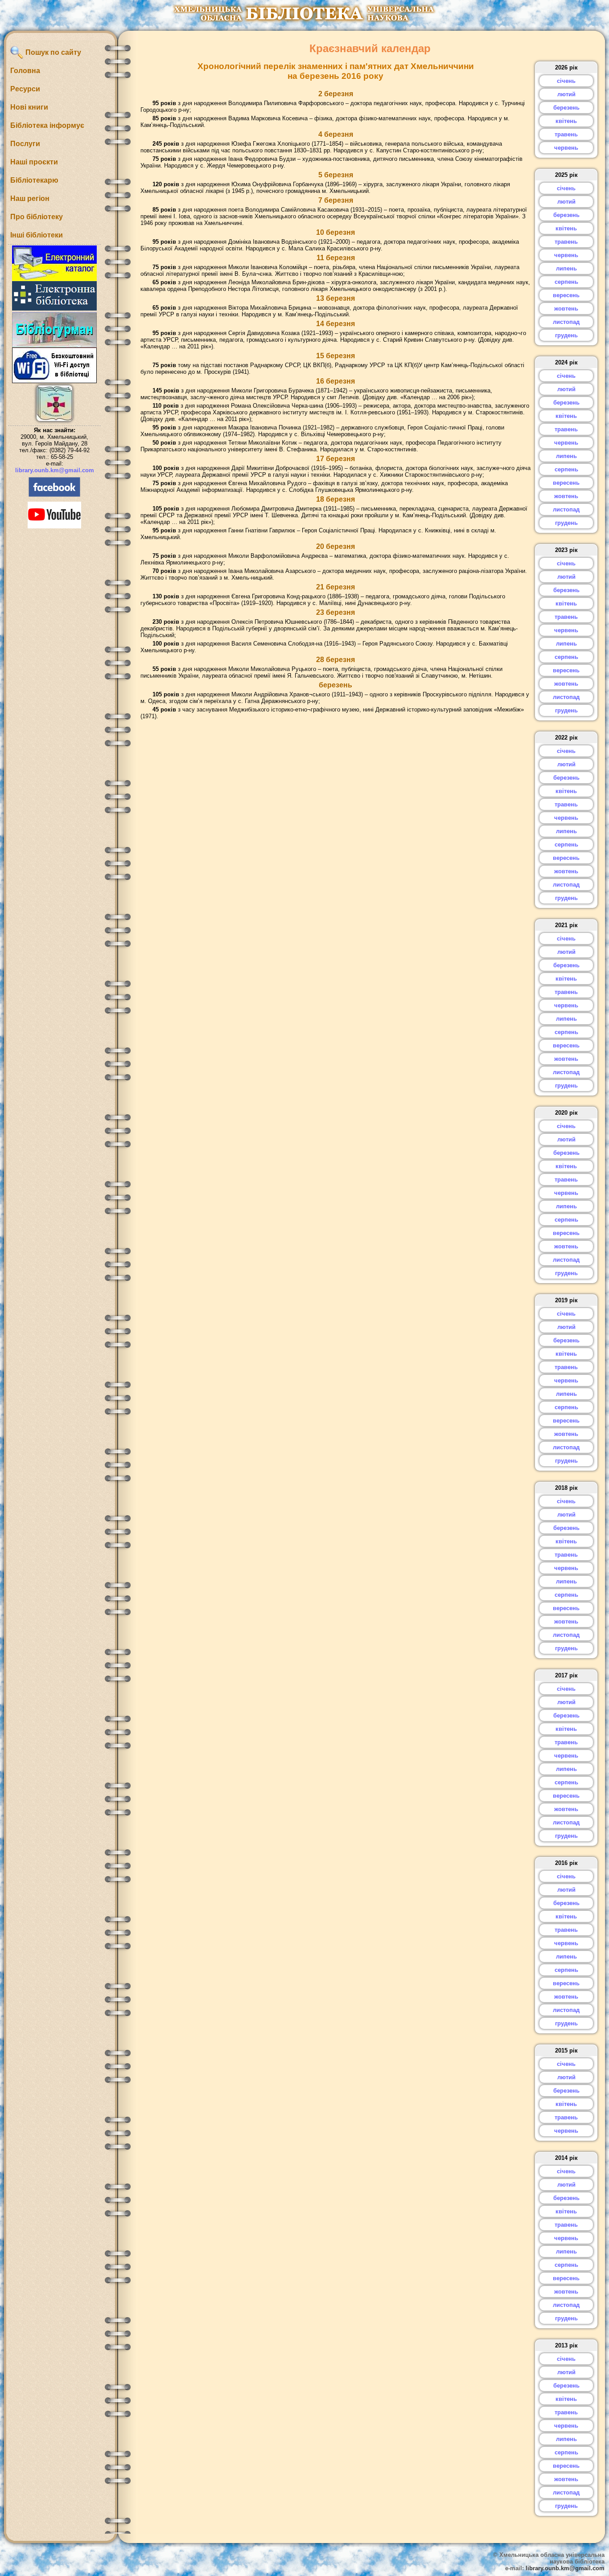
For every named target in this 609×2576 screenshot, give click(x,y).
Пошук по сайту (52, 52)
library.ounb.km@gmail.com (55, 470)
